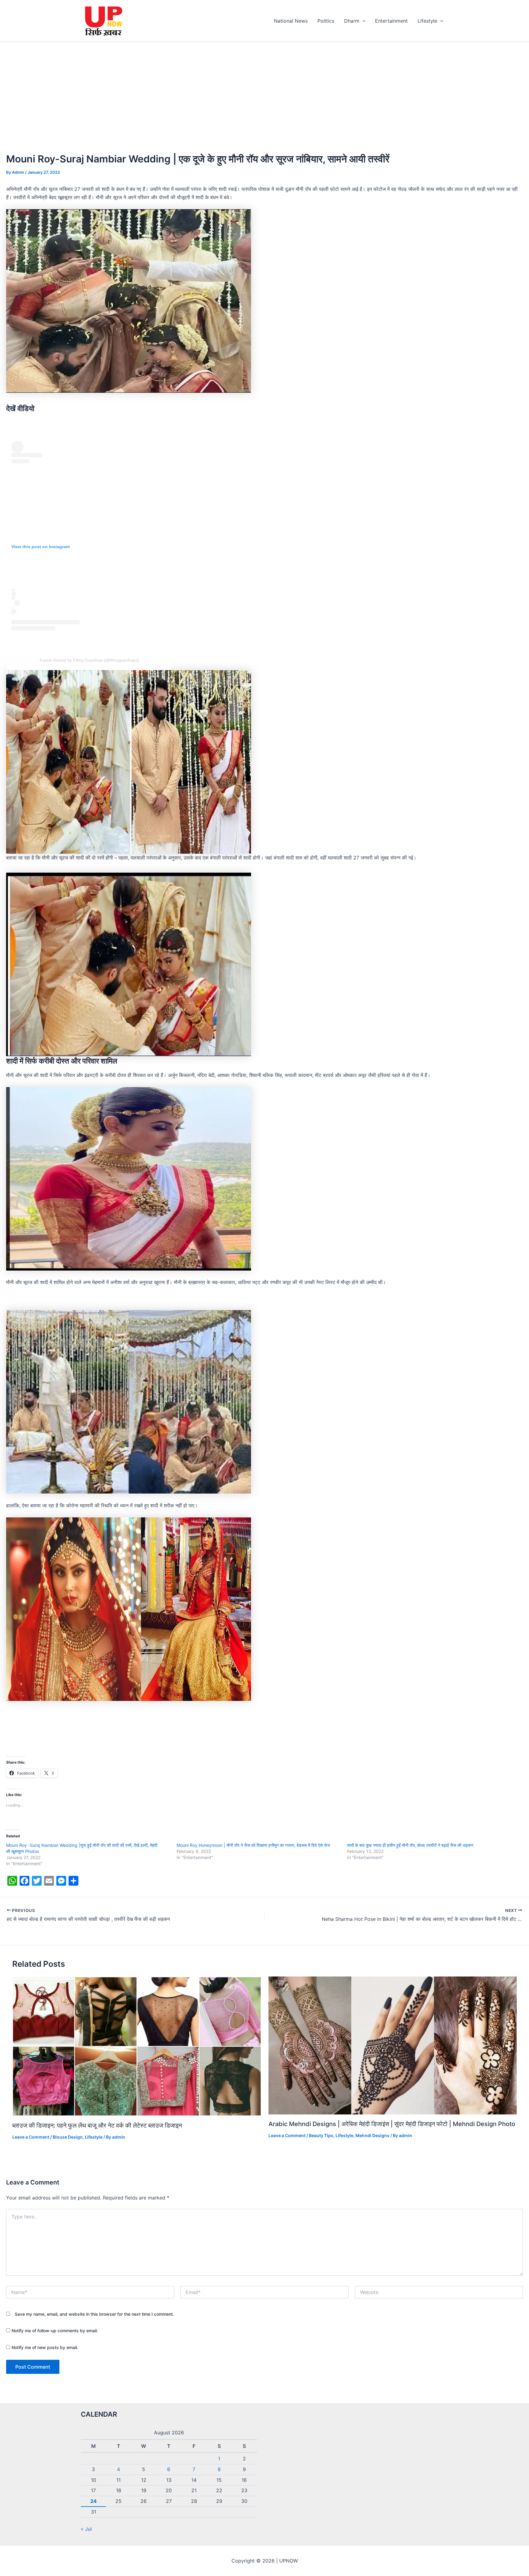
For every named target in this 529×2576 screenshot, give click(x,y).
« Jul (86, 2529)
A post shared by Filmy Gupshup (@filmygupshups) (89, 660)
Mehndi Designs (372, 2135)
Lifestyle (427, 21)
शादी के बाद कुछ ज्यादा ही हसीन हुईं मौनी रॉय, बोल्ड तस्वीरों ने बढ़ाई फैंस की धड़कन (410, 1845)
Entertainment (391, 21)
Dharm (352, 21)
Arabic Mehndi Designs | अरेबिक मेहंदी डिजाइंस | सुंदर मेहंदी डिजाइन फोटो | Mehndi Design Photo (392, 2124)
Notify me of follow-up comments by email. (55, 2331)
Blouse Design (68, 2137)
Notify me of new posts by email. (45, 2347)
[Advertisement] (264, 88)
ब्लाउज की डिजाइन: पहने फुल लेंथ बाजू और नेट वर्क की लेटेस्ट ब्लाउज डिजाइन (97, 2125)
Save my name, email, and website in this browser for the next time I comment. (94, 2314)
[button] (362, 21)
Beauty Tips (321, 2135)
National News (291, 21)
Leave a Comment (31, 2137)
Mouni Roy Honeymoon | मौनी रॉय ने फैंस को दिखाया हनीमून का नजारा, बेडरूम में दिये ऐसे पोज (253, 1845)
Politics (326, 21)
